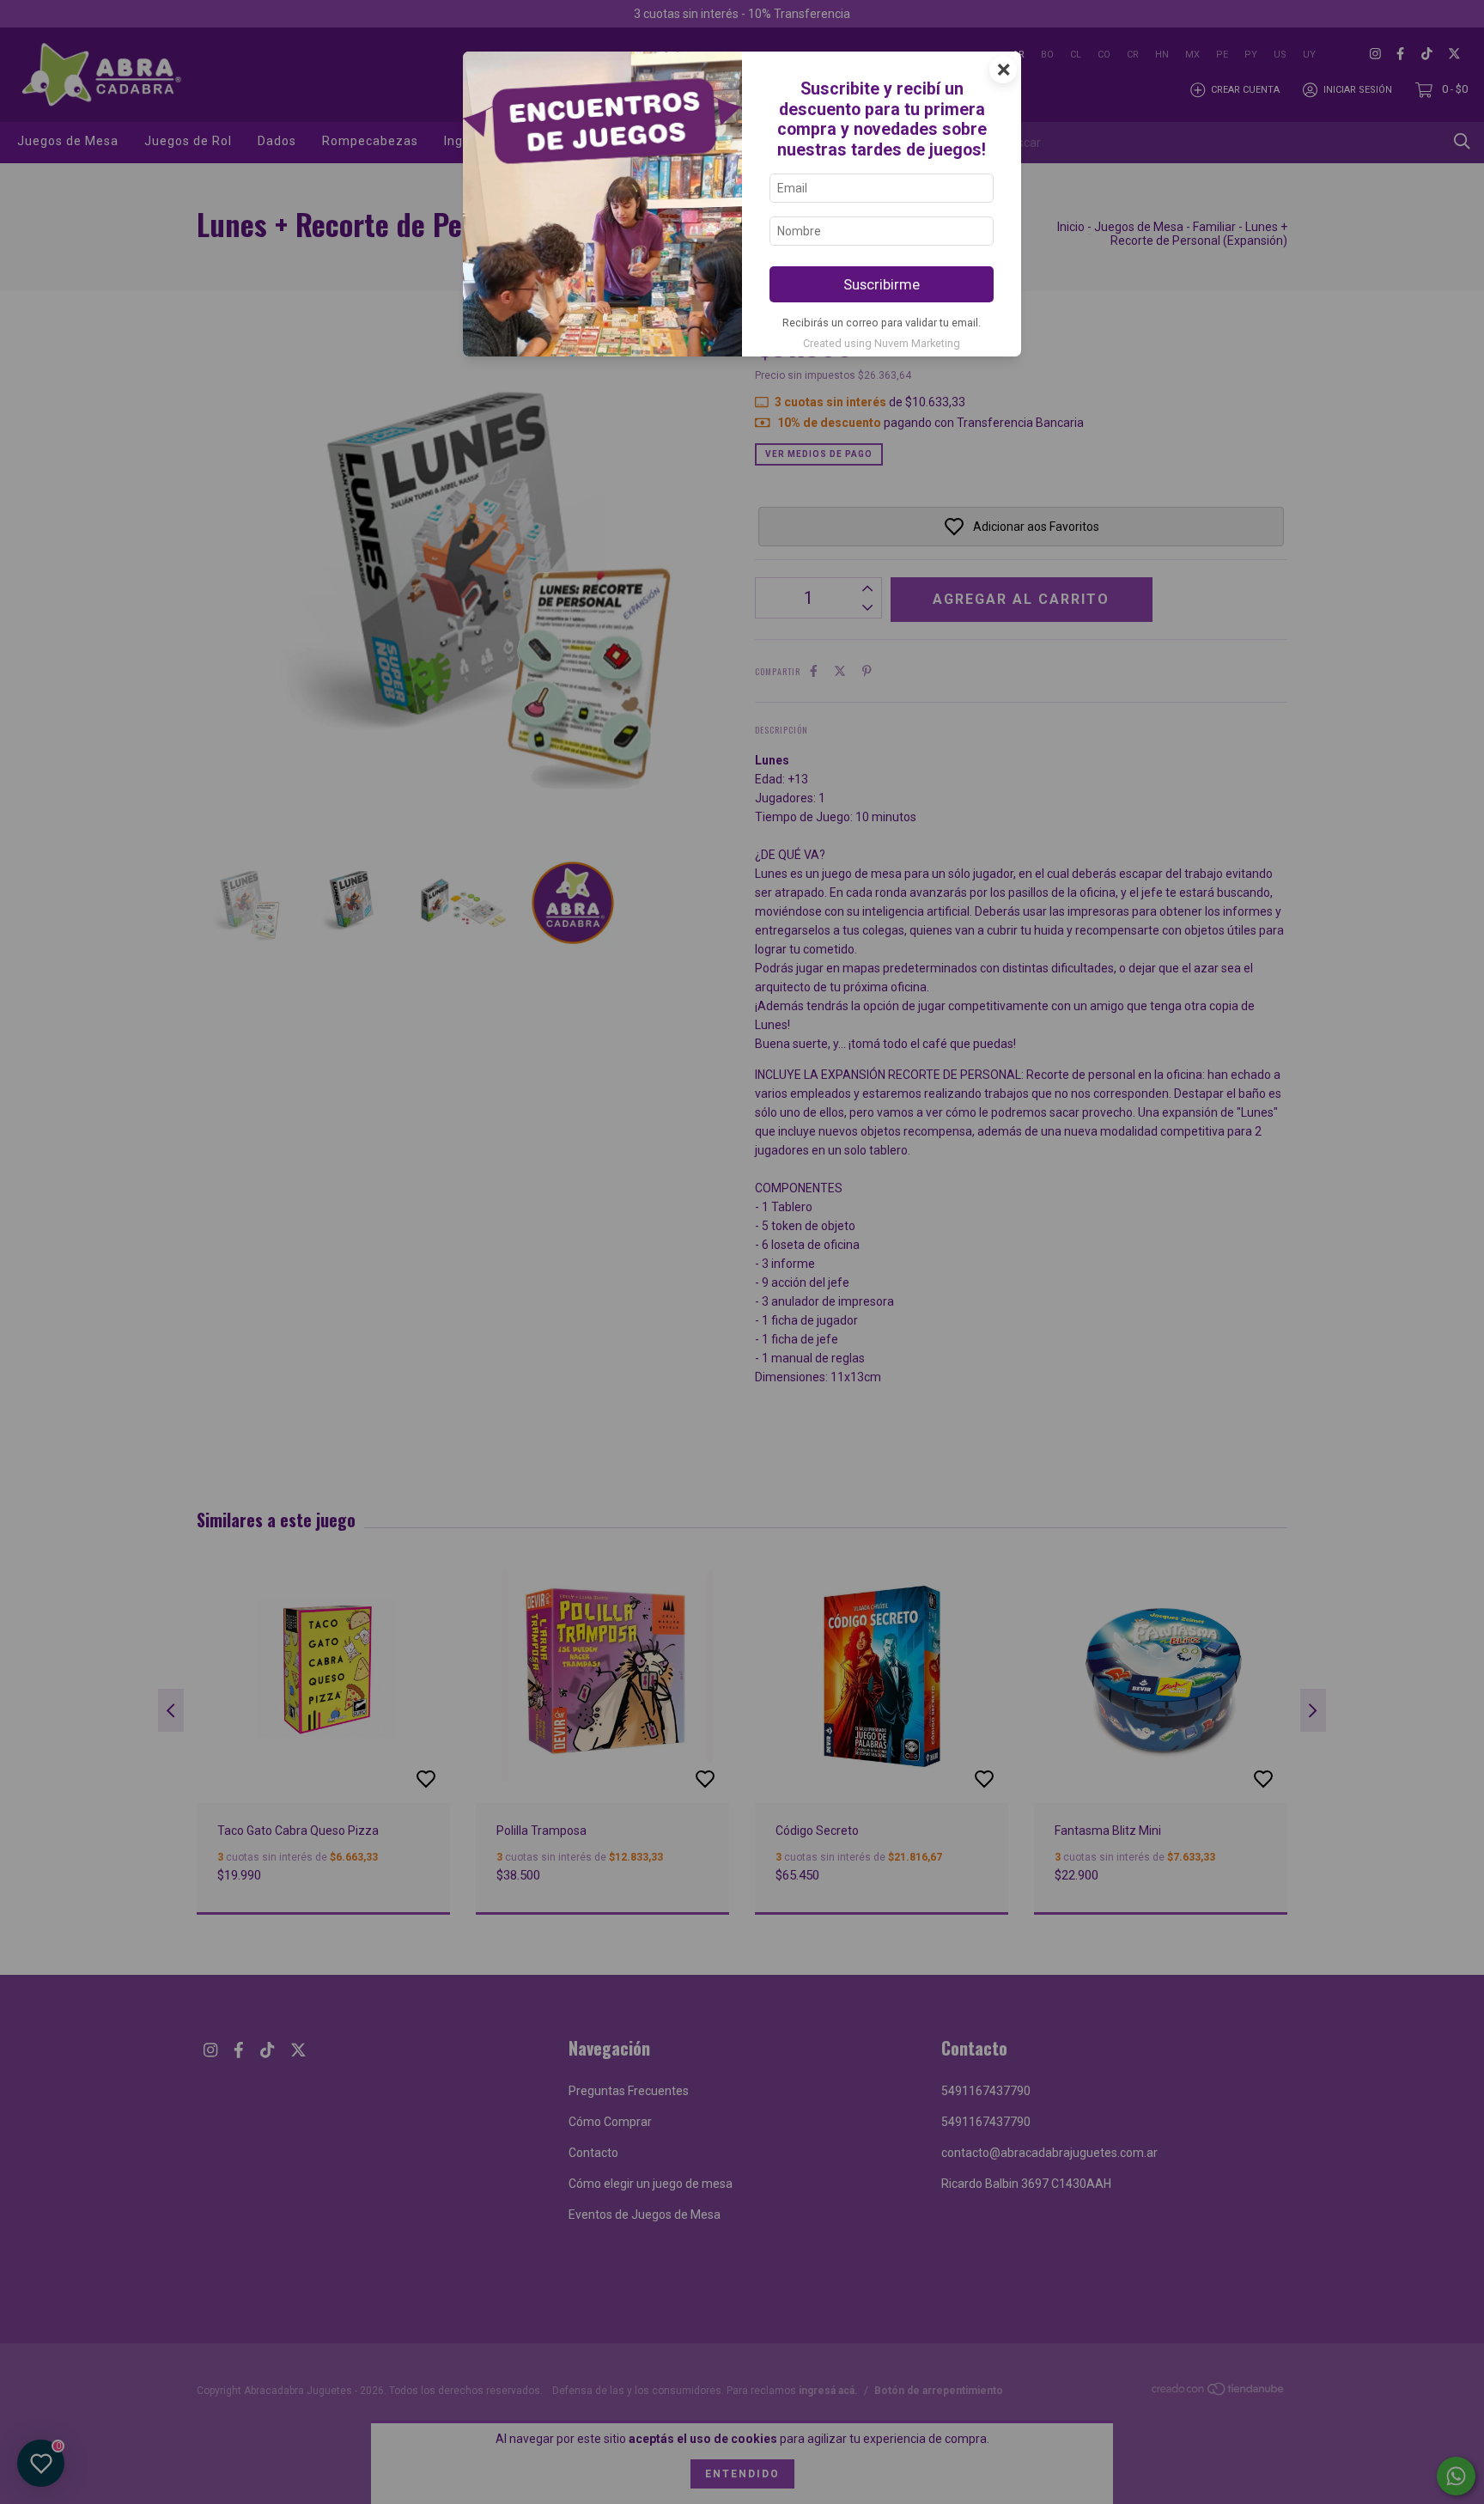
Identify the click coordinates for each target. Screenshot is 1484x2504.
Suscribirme (882, 284)
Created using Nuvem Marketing (882, 343)
